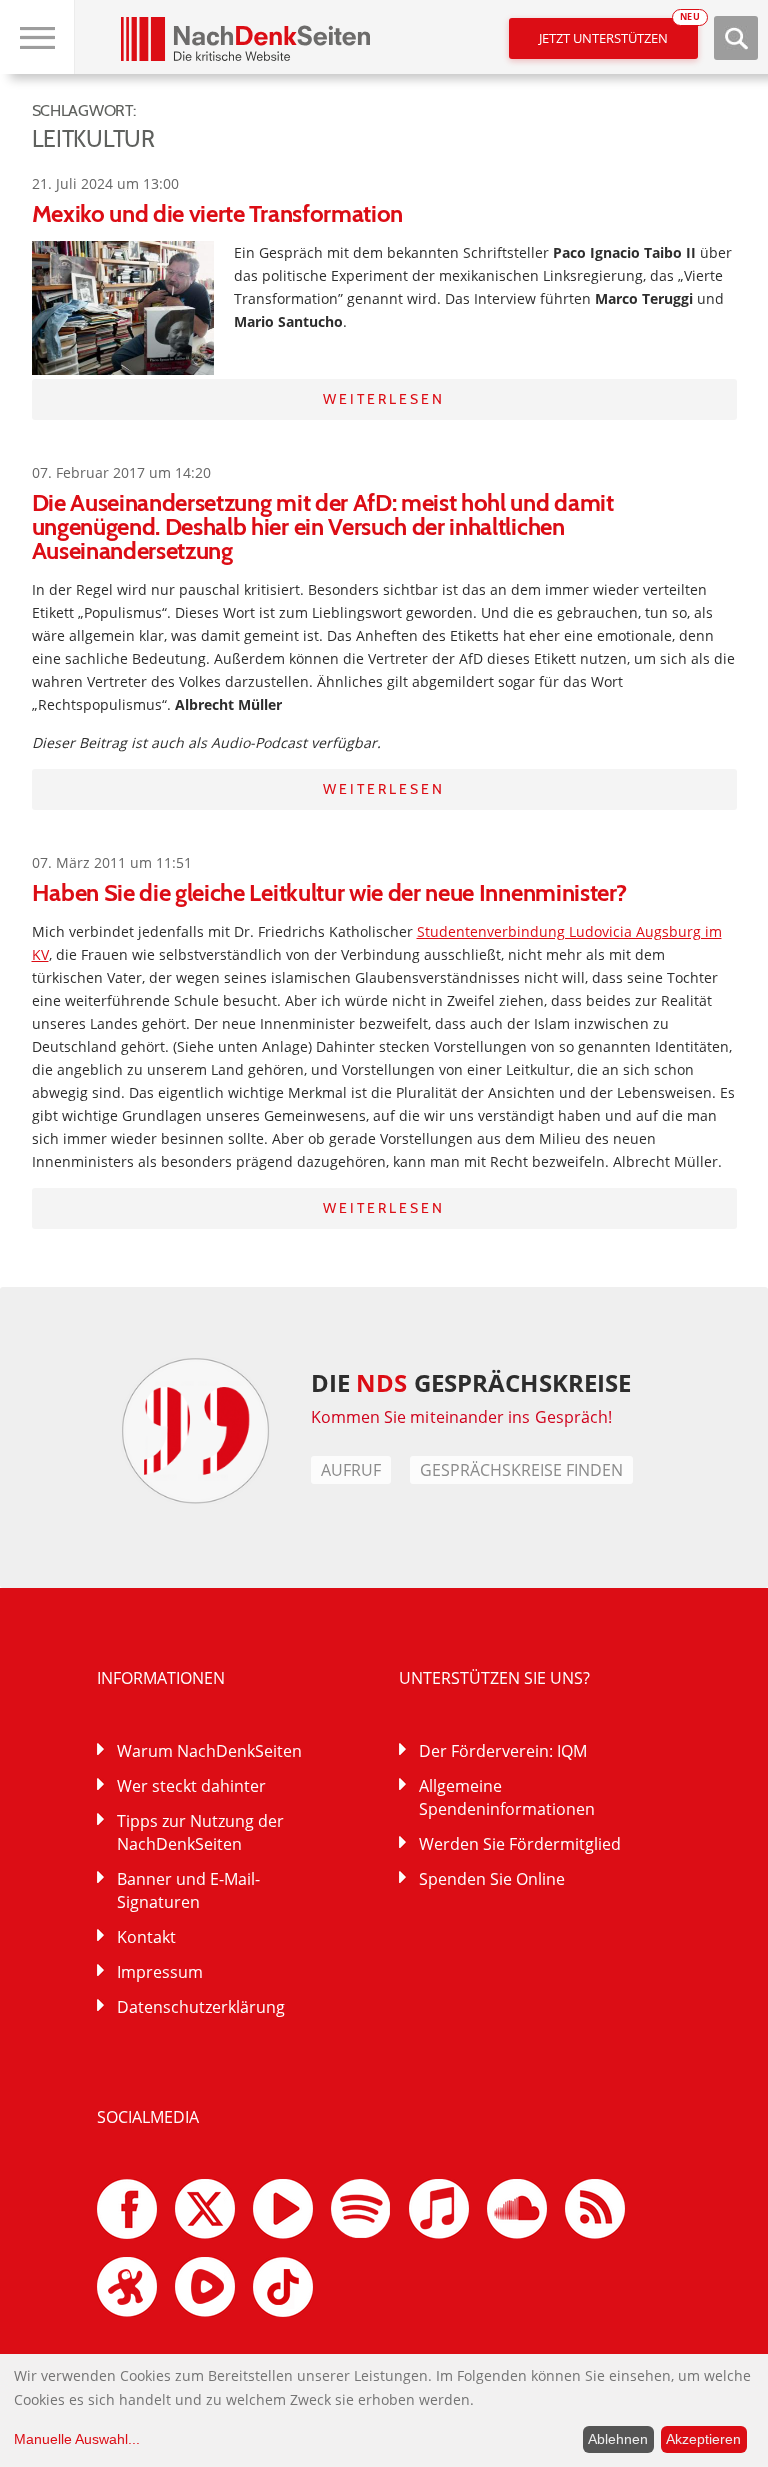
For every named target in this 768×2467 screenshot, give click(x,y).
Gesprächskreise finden (521, 1470)
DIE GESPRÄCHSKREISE (471, 1382)
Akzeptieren (703, 2439)
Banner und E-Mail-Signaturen (188, 1890)
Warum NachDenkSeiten (209, 1751)
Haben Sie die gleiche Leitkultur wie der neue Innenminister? (329, 892)
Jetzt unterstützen (618, 32)
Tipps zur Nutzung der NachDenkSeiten (200, 1832)
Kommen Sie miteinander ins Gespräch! (462, 1417)
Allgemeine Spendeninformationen (507, 1797)
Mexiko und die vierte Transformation (217, 213)
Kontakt (146, 1937)
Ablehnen (618, 2439)
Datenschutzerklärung (201, 2007)
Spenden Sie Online (492, 1879)
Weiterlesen (384, 399)
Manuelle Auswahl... (77, 2439)
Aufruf (351, 1470)
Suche (736, 38)
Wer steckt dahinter (191, 1786)
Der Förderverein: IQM (503, 1751)
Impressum (160, 1972)
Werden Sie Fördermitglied (520, 1844)
